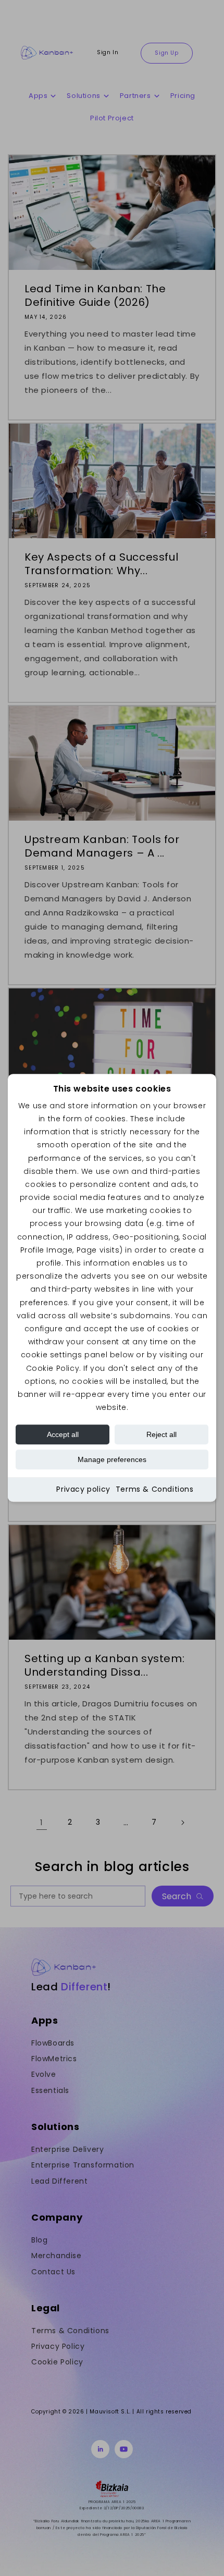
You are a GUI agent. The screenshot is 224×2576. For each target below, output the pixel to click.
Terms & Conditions (155, 1490)
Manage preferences (112, 1460)
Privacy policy (83, 1490)
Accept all (63, 1435)
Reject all (161, 1435)
